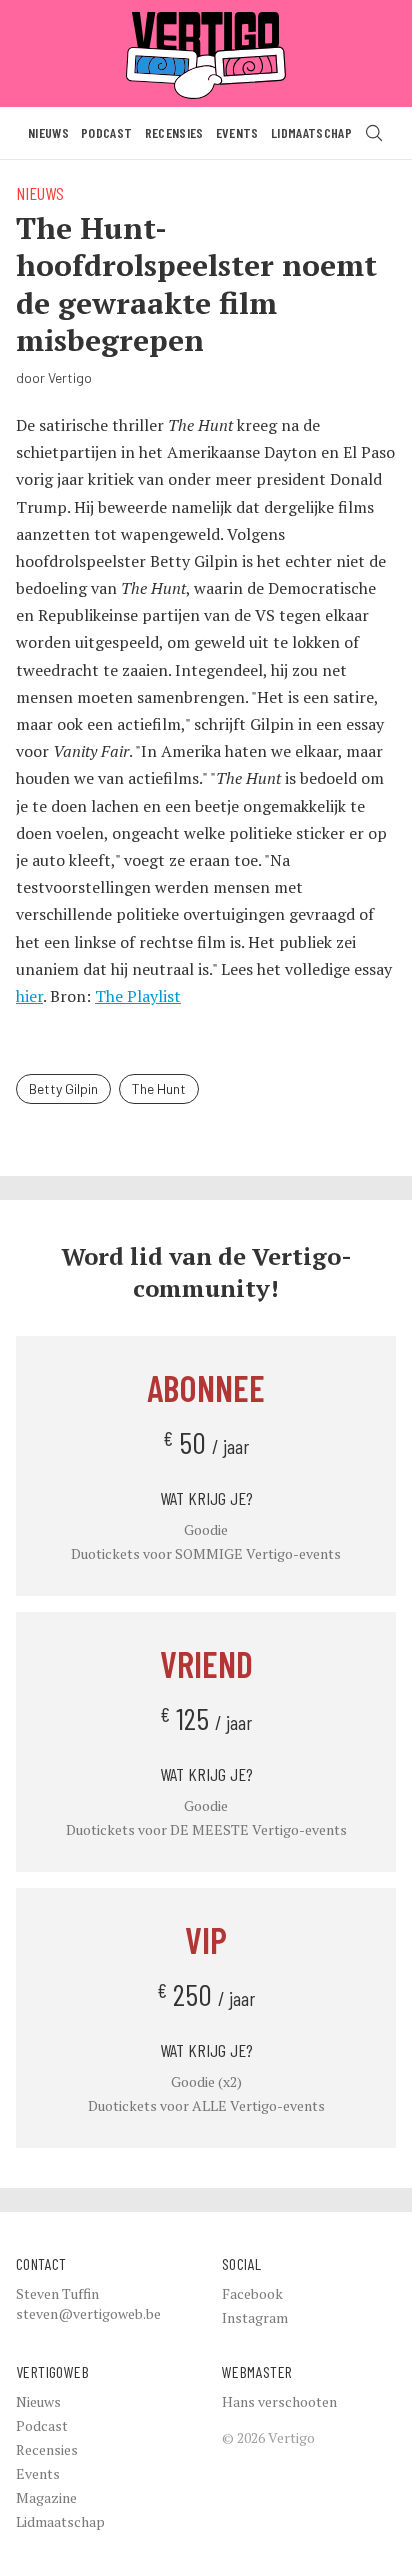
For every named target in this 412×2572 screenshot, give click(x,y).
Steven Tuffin (57, 2293)
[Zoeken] (374, 133)
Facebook (252, 2293)
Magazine (46, 2497)
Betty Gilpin (63, 1088)
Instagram (255, 2317)
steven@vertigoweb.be (88, 2313)
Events (237, 132)
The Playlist (138, 996)
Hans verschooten (279, 2401)
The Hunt (159, 1088)
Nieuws (48, 132)
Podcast (106, 132)
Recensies (174, 132)
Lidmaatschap (311, 132)
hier (29, 996)
